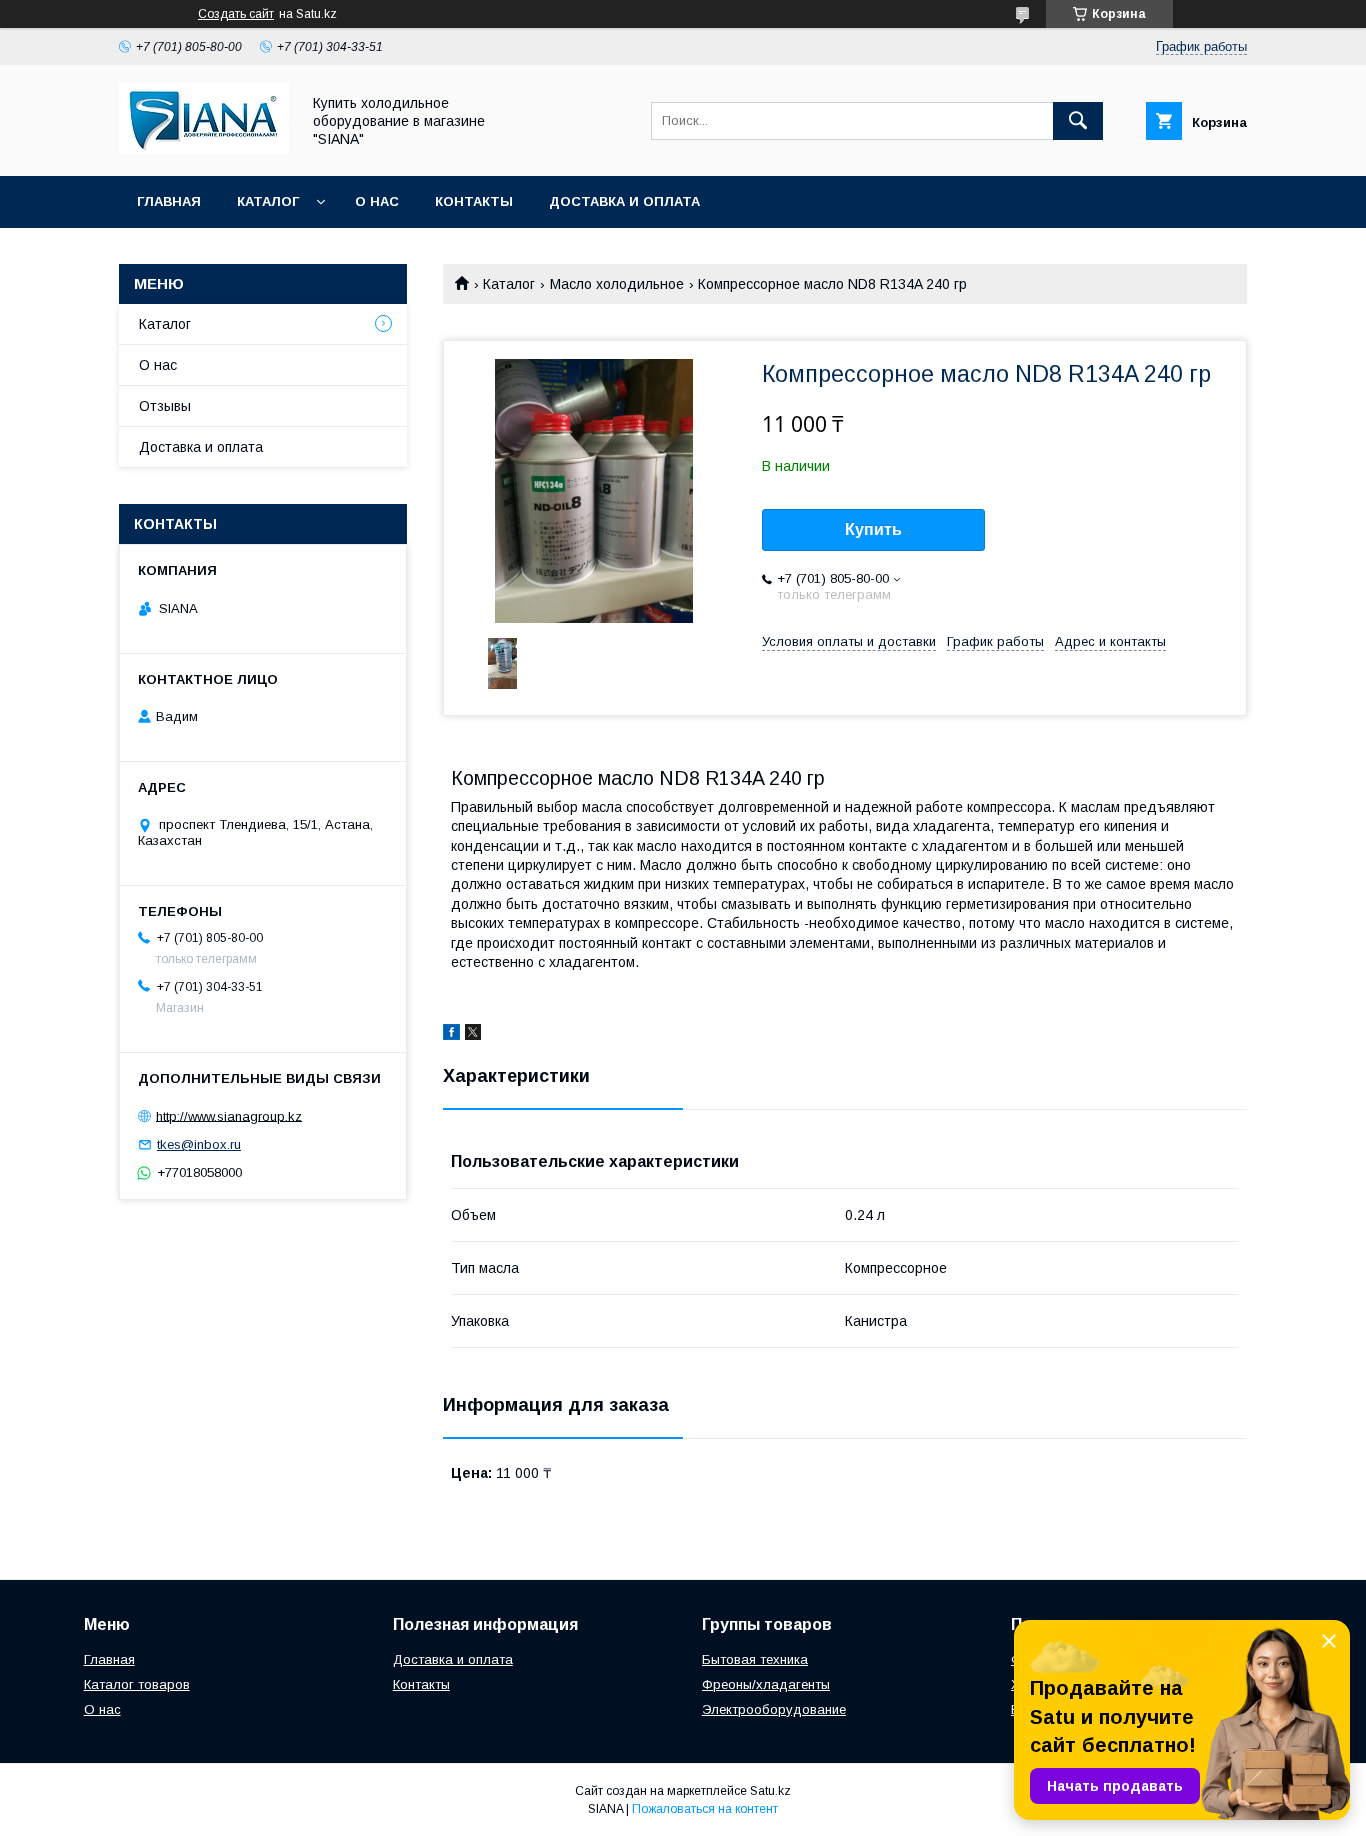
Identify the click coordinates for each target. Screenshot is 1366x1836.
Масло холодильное (617, 284)
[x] (473, 1035)
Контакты (474, 201)
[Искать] (1078, 121)
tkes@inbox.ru (199, 1144)
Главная (169, 201)
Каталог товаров (137, 1684)
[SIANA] (204, 150)
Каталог (268, 201)
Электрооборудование (774, 1709)
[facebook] (451, 1035)
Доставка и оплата (624, 201)
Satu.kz (770, 1791)
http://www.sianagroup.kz (229, 1115)
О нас (377, 201)
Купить (873, 529)
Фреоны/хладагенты (766, 1684)
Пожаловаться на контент (705, 1809)
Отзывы (165, 406)
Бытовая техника (755, 1659)
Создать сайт (236, 14)
